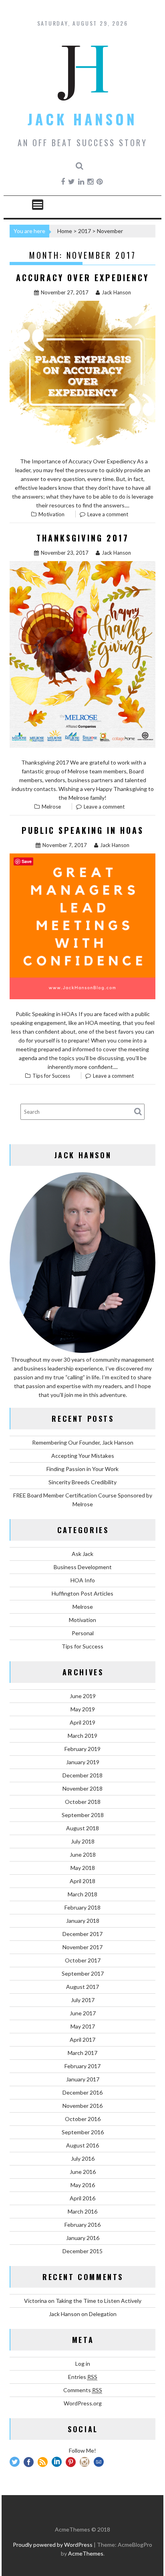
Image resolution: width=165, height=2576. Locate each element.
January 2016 (83, 2238)
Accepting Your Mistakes (83, 1456)
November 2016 (82, 2106)
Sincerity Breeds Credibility (82, 1482)
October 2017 (83, 1960)
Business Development (83, 1567)
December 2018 (82, 1775)
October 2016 (83, 2119)
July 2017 (83, 2000)
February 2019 (82, 1749)
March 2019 (82, 1736)
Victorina (35, 2301)
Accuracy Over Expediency (82, 278)
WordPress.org (83, 2403)
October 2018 (83, 1802)
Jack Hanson (82, 119)
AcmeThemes (86, 2553)
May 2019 (83, 1709)
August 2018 (82, 1828)
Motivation (51, 514)
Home (65, 231)
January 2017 (83, 2079)
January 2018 (83, 1921)
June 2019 (83, 1696)
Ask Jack (82, 1554)
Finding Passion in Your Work (82, 1469)
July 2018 (83, 1841)
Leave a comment (108, 514)
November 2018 (82, 1788)
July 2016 (83, 2158)
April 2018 (82, 1881)
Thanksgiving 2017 (83, 538)
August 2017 (82, 1987)
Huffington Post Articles (82, 1593)
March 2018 (82, 1894)
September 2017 (83, 1973)
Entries (83, 2377)
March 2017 (82, 2053)
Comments (83, 2390)
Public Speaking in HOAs (83, 830)
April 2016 (82, 2198)
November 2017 (82, 1947)
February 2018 (82, 1907)
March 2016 (82, 2211)
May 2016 (83, 2185)
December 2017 (82, 1934)
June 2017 (83, 2013)
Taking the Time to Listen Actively (99, 2301)
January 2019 (83, 1762)
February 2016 (82, 2225)
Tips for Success (51, 1076)
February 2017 (82, 2066)
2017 (85, 231)
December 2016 (82, 2092)
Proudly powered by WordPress (53, 2545)
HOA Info (83, 1580)
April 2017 (82, 2040)
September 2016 (83, 2132)
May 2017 (83, 2026)
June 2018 (83, 1855)
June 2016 (83, 2172)
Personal (83, 1633)
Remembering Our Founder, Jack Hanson (83, 1442)
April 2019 (82, 1722)
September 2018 (83, 1815)
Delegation (103, 2314)
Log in (83, 2364)
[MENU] (38, 205)
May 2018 (83, 1868)
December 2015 (82, 2251)
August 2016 (82, 2145)
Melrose (51, 807)
